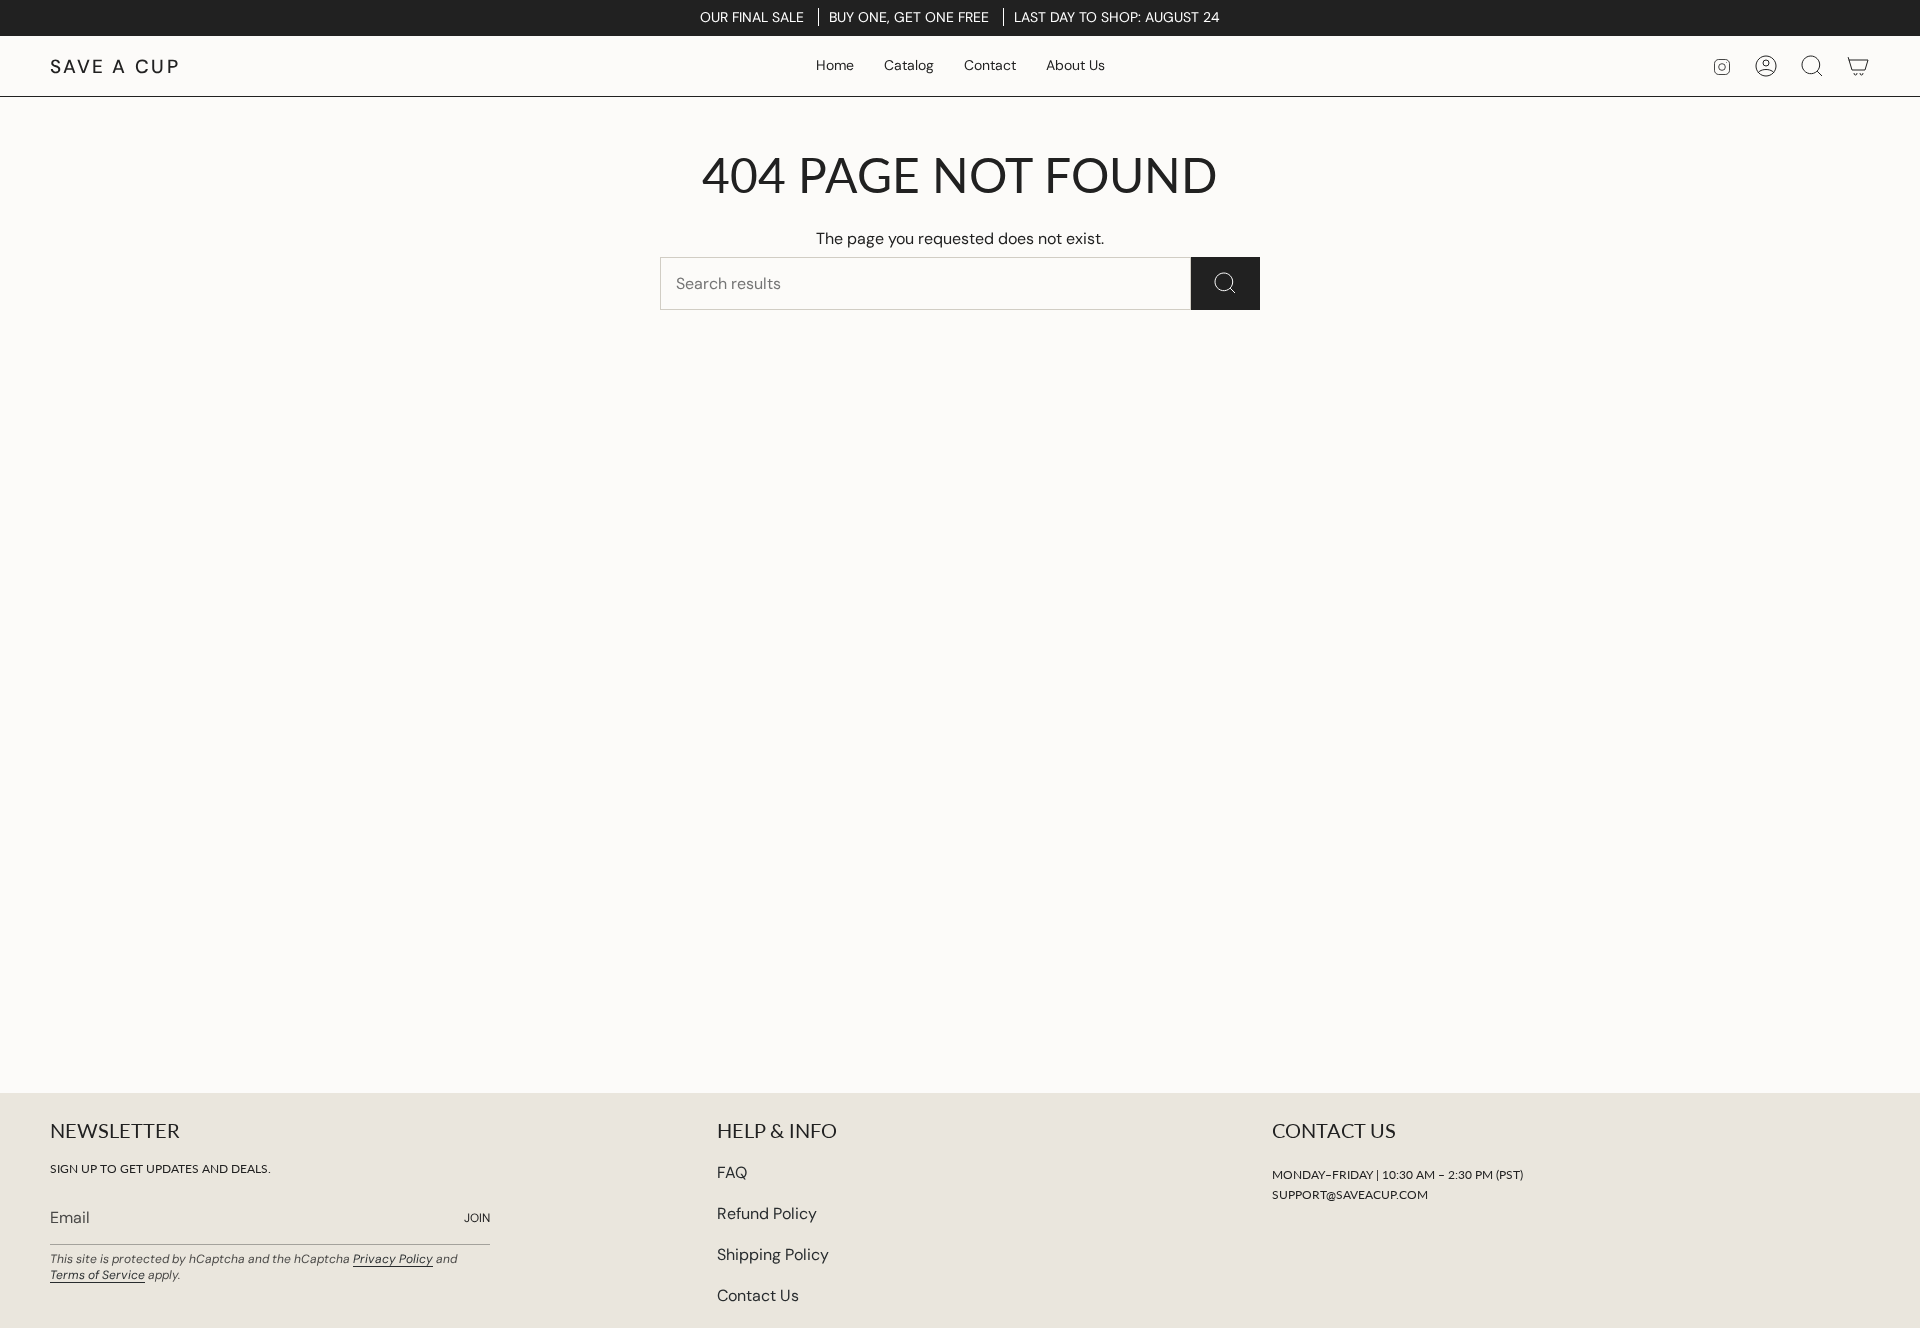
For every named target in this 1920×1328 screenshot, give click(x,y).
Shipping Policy (773, 1254)
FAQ (732, 1172)
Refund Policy (767, 1213)
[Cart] (1858, 66)
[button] (909, 66)
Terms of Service (97, 1275)
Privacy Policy (393, 1259)
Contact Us (758, 1295)
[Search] (1225, 283)
